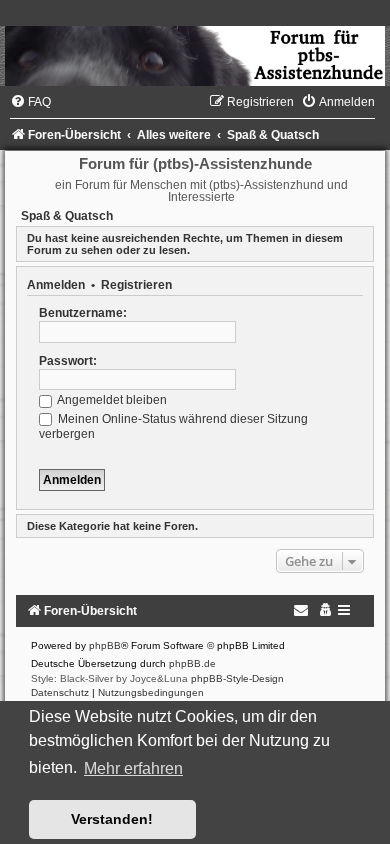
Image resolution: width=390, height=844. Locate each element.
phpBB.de (192, 663)
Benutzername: (83, 313)
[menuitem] (30, 102)
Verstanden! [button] (112, 819)
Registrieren (136, 285)
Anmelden (56, 285)
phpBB (105, 645)
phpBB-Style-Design (237, 678)
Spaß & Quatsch (67, 216)
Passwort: (68, 361)
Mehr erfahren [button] (133, 768)
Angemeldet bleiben (111, 400)
